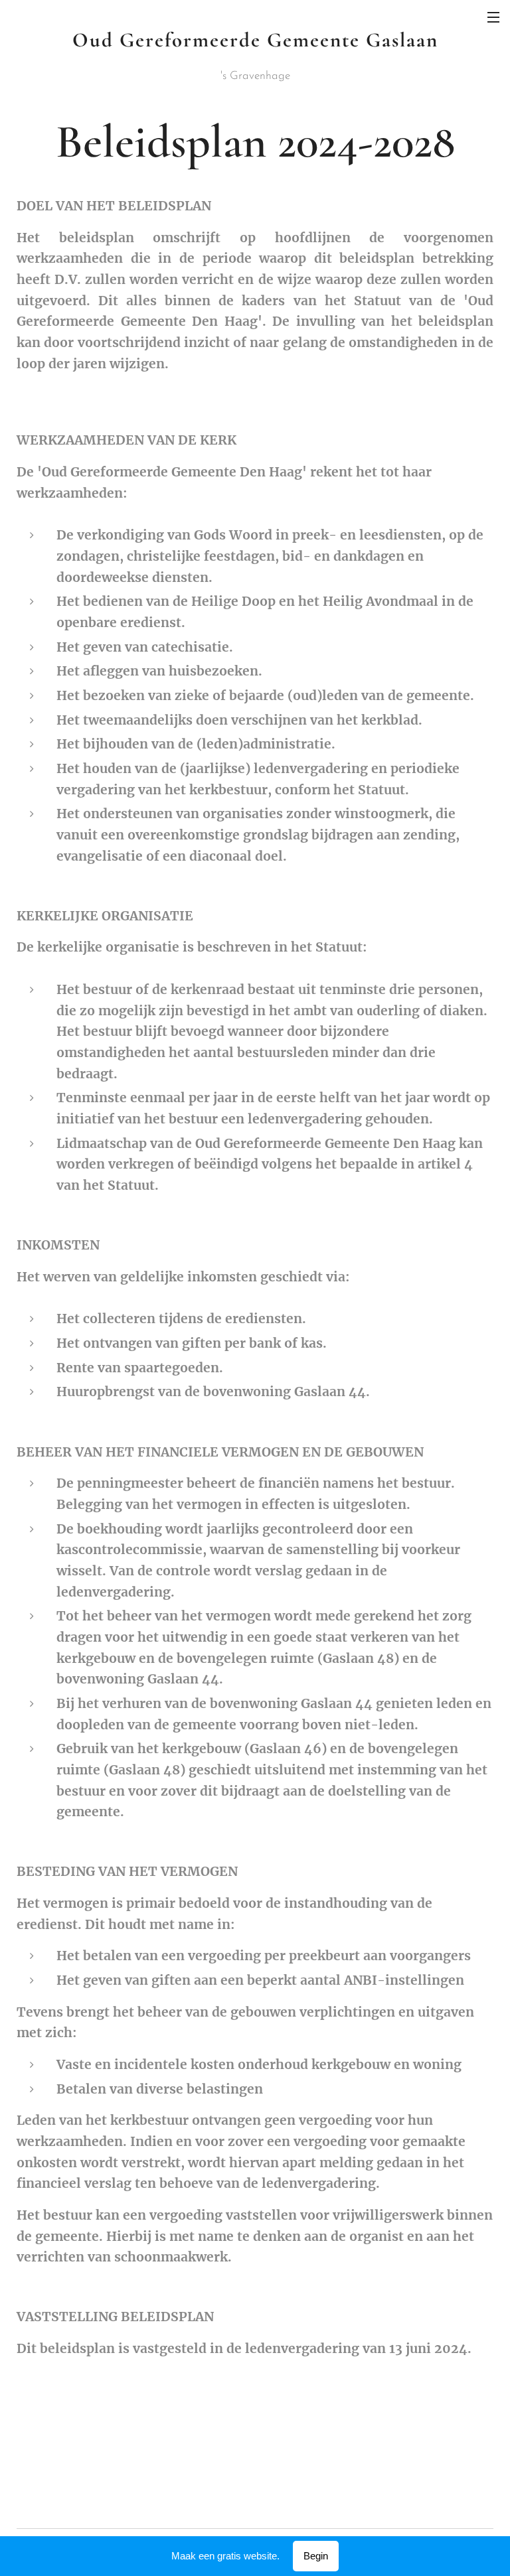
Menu (493, 17)
